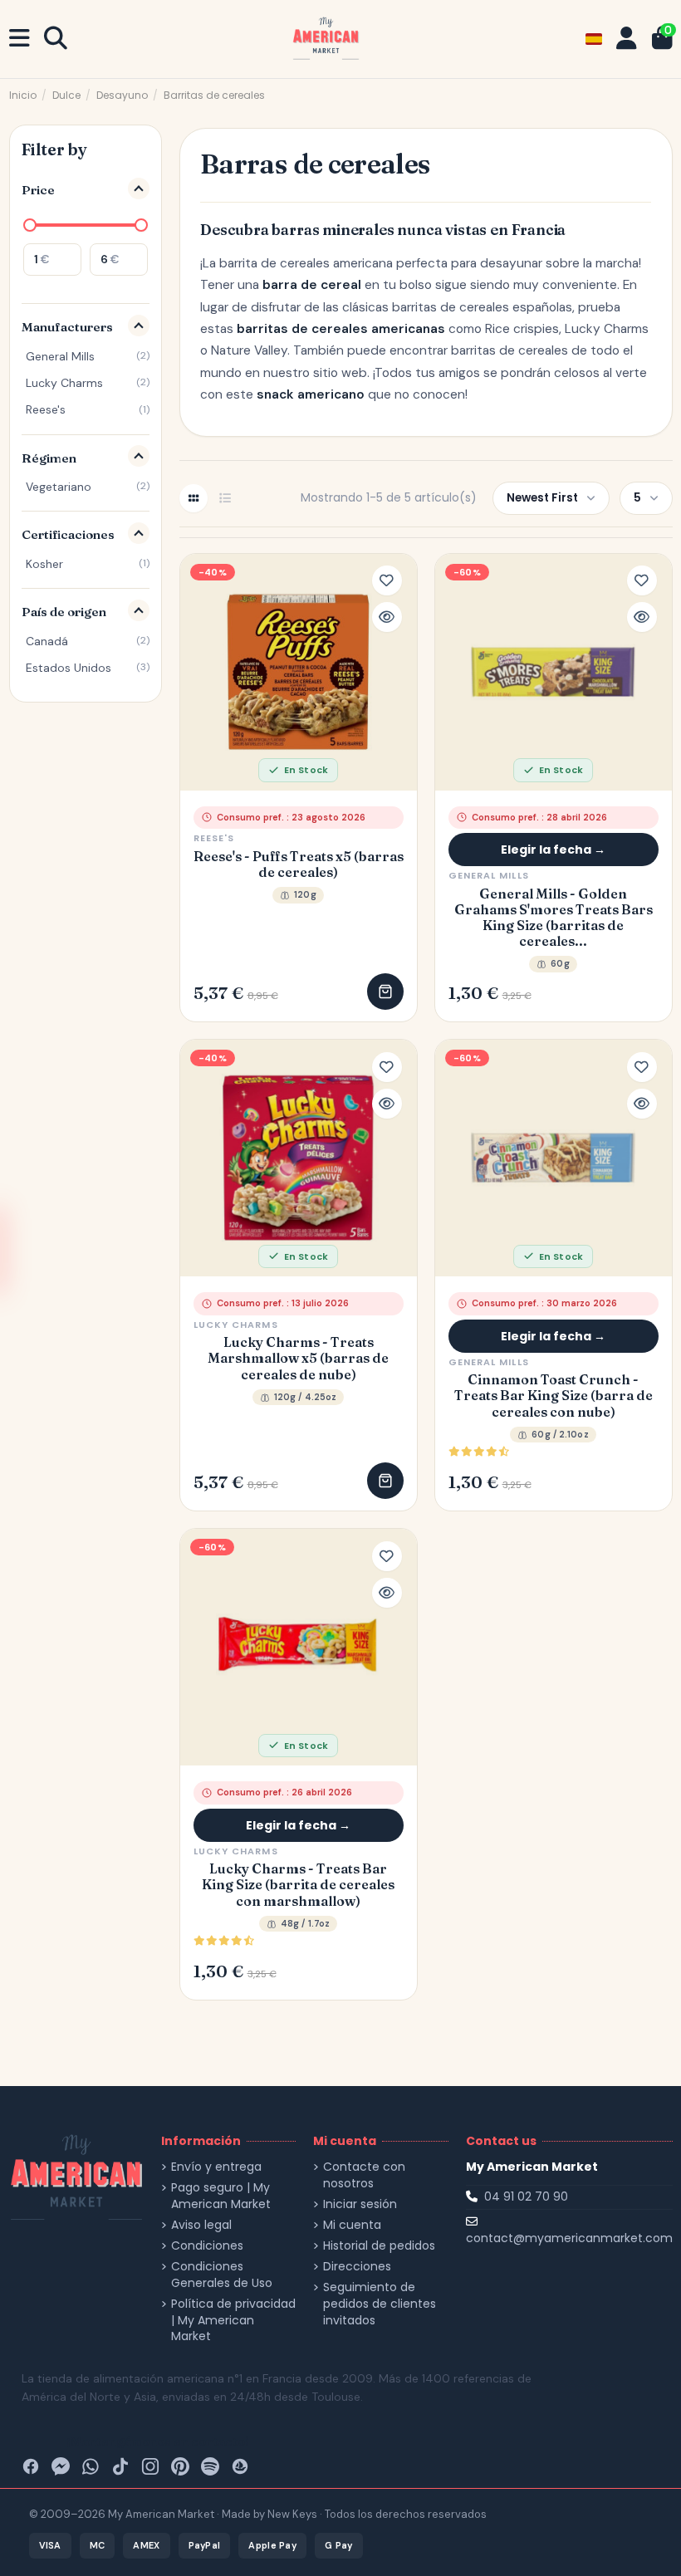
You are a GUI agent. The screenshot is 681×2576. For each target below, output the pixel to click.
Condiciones (207, 2246)
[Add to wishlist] (387, 580)
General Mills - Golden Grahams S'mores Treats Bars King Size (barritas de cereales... (554, 918)
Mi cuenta (352, 2225)
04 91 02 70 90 (526, 2196)
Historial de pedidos (379, 2246)
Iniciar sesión (360, 2204)
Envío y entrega (216, 2167)
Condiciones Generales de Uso (222, 2275)
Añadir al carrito (385, 992)
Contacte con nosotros (364, 2175)
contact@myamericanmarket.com (569, 2238)
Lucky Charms (236, 1325)
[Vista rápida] (387, 617)
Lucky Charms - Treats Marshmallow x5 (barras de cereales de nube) (298, 1358)
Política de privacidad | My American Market (233, 2320)
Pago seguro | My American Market (221, 2196)
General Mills (489, 875)
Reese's (214, 838)
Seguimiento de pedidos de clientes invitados (380, 2304)
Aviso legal (201, 2225)
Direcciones (357, 2267)
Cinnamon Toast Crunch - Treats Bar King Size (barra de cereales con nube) (554, 1396)
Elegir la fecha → (553, 850)
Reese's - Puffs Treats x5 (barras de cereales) (299, 864)
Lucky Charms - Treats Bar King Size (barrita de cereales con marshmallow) (298, 1885)
